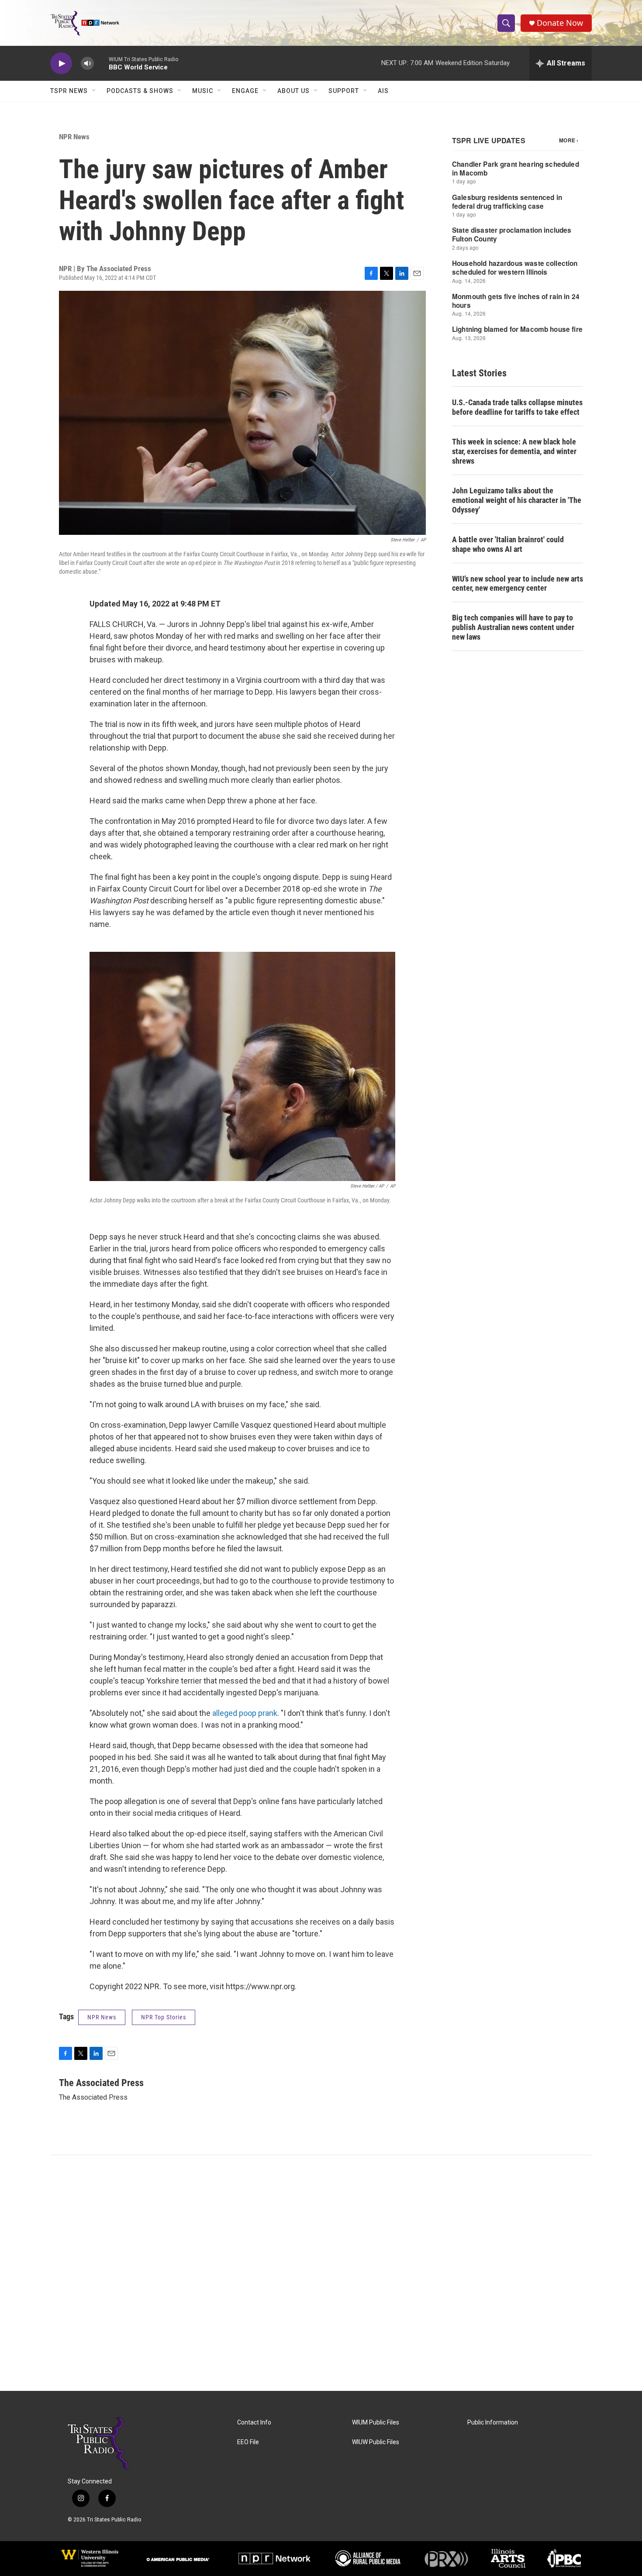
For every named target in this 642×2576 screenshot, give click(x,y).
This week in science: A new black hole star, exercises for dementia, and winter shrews (514, 451)
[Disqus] (321, 2273)
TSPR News (69, 91)
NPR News (74, 137)
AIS (383, 91)
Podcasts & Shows (140, 91)
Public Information (493, 2423)
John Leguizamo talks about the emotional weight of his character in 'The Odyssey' (517, 500)
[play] (61, 64)
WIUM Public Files (376, 2423)
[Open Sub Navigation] (94, 91)
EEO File (248, 2442)
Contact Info (254, 2423)
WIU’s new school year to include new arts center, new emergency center (518, 584)
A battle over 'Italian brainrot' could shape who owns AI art (508, 544)
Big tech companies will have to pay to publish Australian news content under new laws (513, 627)
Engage (245, 91)
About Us (293, 91)
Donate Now (560, 23)
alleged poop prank (245, 1713)
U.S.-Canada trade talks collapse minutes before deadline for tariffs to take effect (517, 407)
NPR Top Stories (164, 2017)
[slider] (101, 63)
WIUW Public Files (376, 2442)
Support (344, 91)
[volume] (87, 64)
